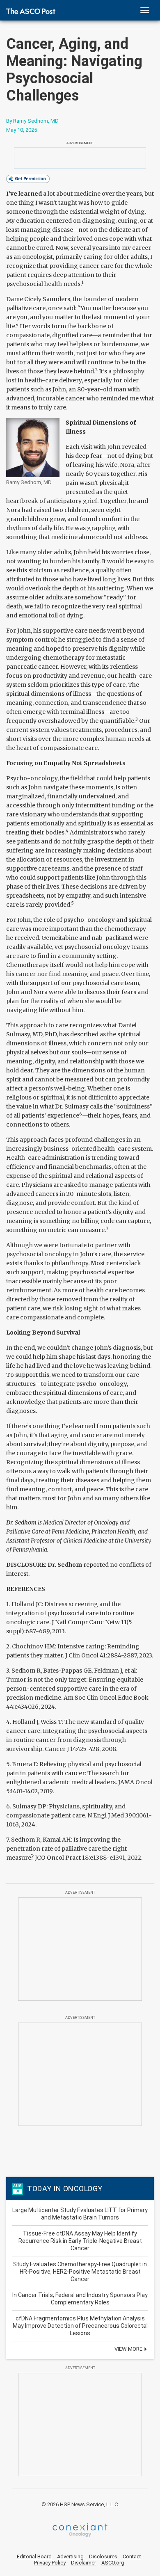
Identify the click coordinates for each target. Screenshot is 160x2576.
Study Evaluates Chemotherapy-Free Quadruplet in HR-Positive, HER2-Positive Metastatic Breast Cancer (80, 2272)
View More (129, 2349)
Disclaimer (83, 2563)
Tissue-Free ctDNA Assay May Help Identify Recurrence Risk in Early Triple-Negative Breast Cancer (80, 2241)
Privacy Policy (50, 2563)
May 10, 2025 (22, 130)
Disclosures (103, 2557)
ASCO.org (113, 2563)
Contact (132, 2557)
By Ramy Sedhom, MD (32, 121)
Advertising (70, 2557)
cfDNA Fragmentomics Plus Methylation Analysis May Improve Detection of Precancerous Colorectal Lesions (80, 2326)
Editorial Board (34, 2557)
